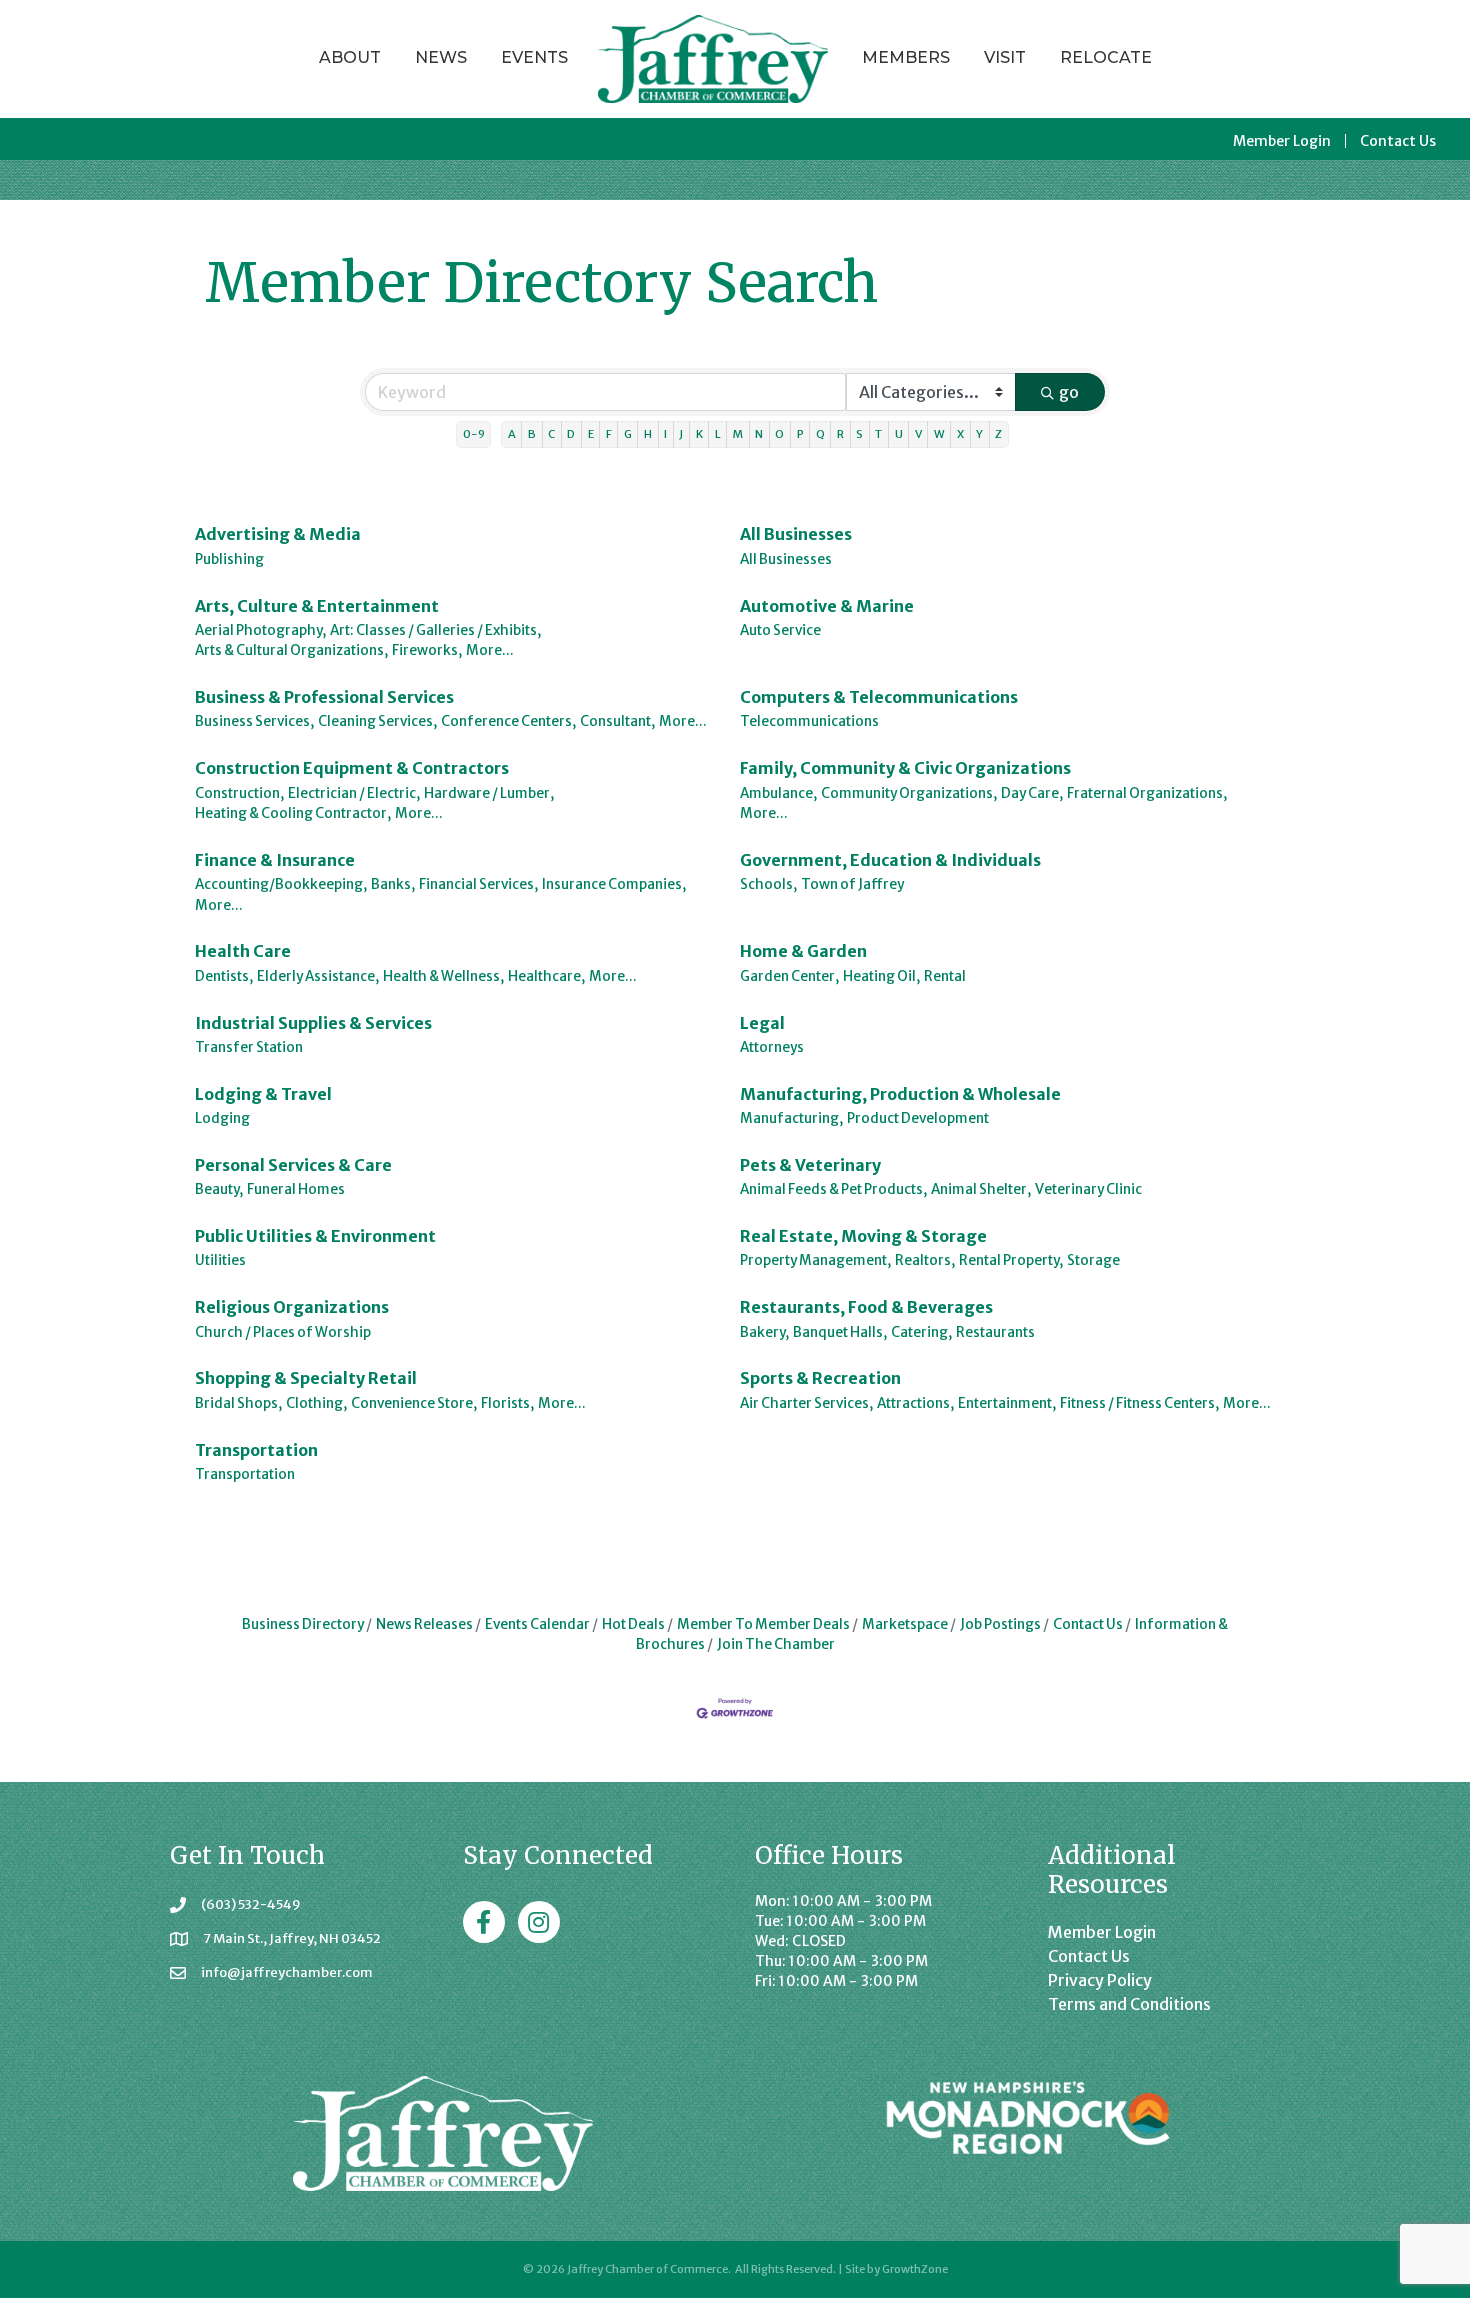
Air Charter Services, (806, 1403)
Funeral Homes (296, 1189)
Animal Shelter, (981, 1189)
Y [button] (979, 434)
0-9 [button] (474, 434)
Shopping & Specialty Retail (306, 1378)
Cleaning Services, (377, 721)
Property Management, (815, 1260)
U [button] (899, 434)
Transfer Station (249, 1047)
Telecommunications (809, 721)
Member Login (1282, 141)
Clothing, (316, 1403)
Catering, (921, 1332)
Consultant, (617, 721)
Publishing (229, 559)
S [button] (859, 434)
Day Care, (1032, 793)
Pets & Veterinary (810, 1165)
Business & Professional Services (324, 697)
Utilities (220, 1260)
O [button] (779, 434)
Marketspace (905, 1624)
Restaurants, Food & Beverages (866, 1307)
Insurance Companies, (614, 884)
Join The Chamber (776, 1644)
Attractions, (915, 1403)
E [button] (591, 434)
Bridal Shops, (238, 1403)
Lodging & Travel (263, 1094)
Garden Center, (789, 976)
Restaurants (995, 1332)
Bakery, (764, 1332)
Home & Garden (803, 951)
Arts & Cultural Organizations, (291, 650)
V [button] (918, 434)
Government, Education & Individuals (890, 860)
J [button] (681, 434)
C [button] (551, 434)
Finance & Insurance (275, 860)
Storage (1093, 1260)
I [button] (665, 434)
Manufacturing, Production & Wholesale (900, 1094)
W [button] (939, 434)
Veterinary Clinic (1088, 1189)
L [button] (718, 434)
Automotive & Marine (827, 606)
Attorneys (772, 1047)
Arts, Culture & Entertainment (317, 606)
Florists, (507, 1403)
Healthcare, (546, 976)
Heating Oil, (881, 976)
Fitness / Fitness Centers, (1139, 1403)
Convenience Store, (414, 1403)
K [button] (699, 434)
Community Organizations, (909, 793)
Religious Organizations (292, 1307)
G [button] (628, 434)
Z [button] (998, 434)
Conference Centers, (508, 721)
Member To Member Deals (763, 1624)
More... (490, 650)
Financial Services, (478, 884)
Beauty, (219, 1189)
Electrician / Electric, (354, 793)
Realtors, (925, 1260)
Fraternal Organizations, (1147, 793)
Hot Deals (633, 1624)
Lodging (222, 1118)
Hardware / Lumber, (489, 793)
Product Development (918, 1118)
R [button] (840, 434)
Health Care (243, 951)
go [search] (1069, 392)
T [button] (878, 434)
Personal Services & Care (293, 1165)
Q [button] (820, 434)
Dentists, (224, 976)
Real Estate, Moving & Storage (863, 1236)
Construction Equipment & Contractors (352, 768)
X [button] (960, 434)
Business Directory (303, 1624)
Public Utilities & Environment (315, 1236)
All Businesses (796, 534)
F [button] (609, 434)
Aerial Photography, (260, 630)
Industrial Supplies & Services (313, 1023)
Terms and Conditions (1129, 2004)
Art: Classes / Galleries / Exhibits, (435, 630)
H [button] (648, 434)
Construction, (239, 793)
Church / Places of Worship (283, 1332)
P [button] (800, 434)
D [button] (571, 434)
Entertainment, (1007, 1403)
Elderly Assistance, (318, 976)
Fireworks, (427, 650)
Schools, (768, 884)
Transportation (256, 1450)
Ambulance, (778, 793)
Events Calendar (537, 1624)
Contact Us (1398, 141)
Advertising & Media (278, 534)
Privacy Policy (1100, 1980)
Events (534, 57)
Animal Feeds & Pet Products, (833, 1189)
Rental (945, 976)
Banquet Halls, (840, 1332)
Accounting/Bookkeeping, (281, 884)
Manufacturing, (791, 1118)
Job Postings (1000, 1624)
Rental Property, (1011, 1260)
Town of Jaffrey (852, 884)
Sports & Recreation (820, 1378)
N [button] (759, 434)
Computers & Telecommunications (879, 697)
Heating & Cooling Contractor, (293, 813)
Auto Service (780, 630)
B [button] (532, 434)
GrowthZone (915, 2269)
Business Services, (254, 721)
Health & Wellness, (443, 976)
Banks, (393, 884)
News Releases (424, 1624)
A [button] (512, 434)
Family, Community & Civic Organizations (905, 768)
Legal (762, 1023)
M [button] (738, 434)
